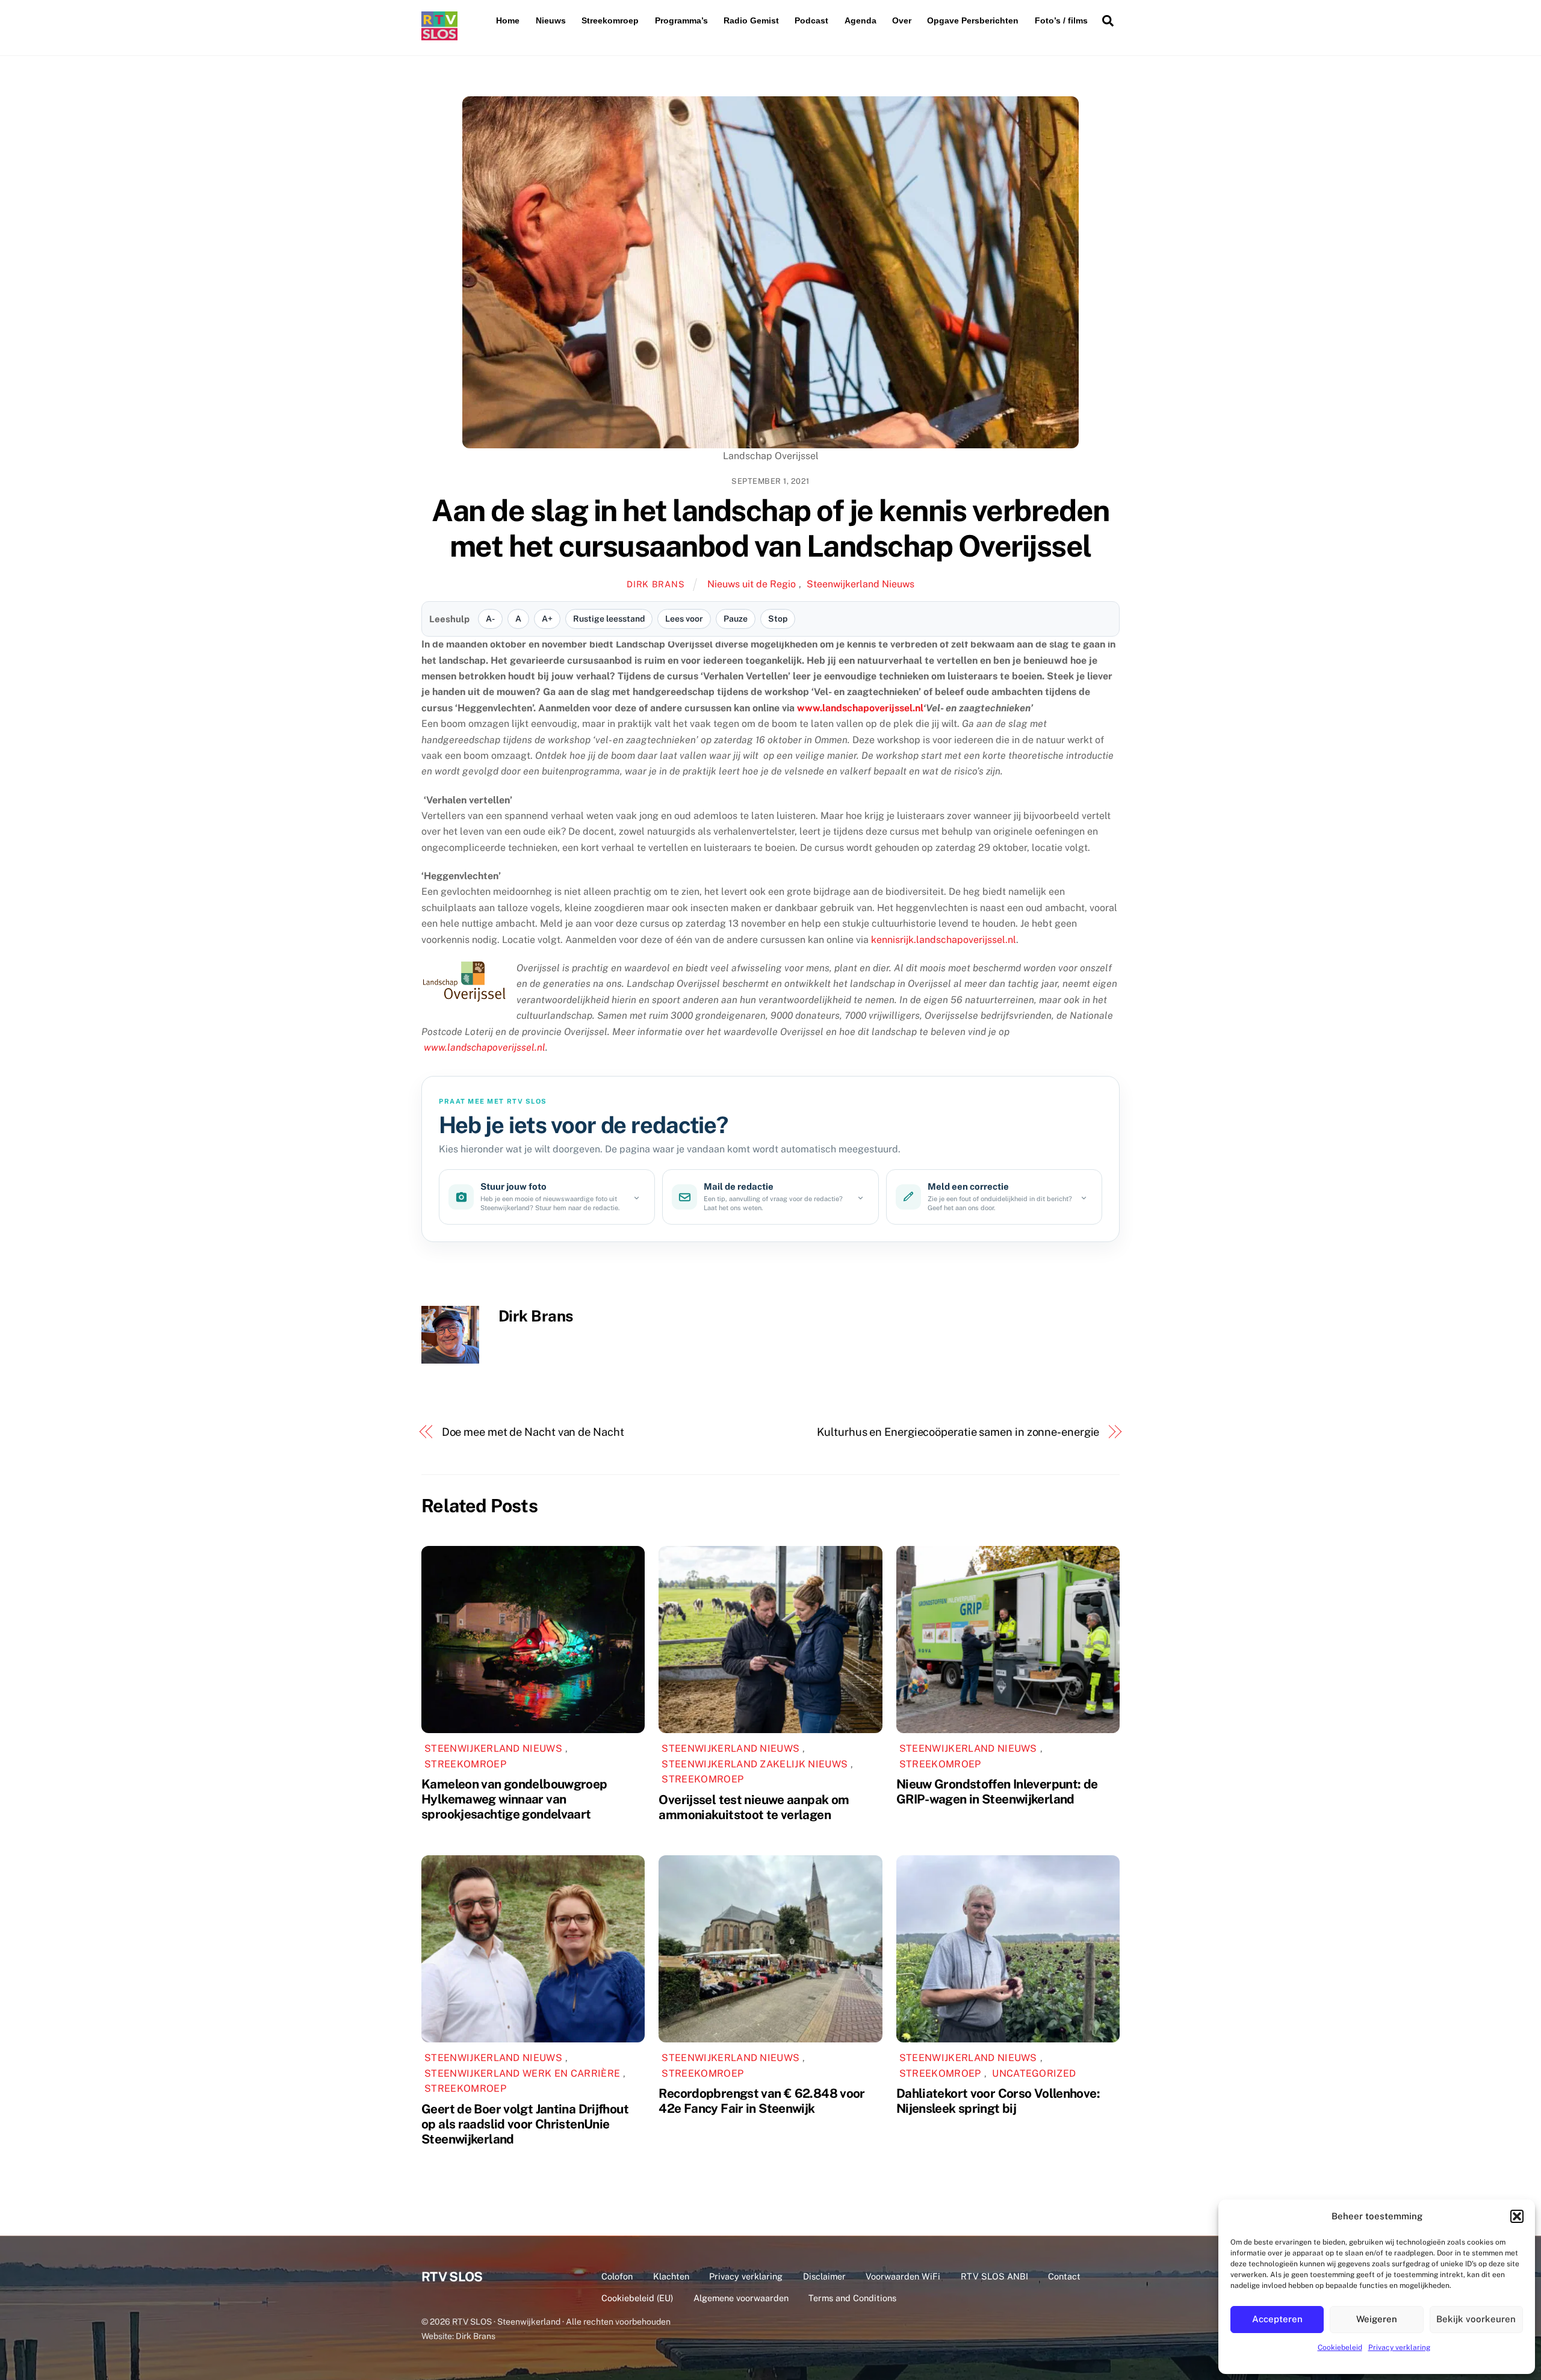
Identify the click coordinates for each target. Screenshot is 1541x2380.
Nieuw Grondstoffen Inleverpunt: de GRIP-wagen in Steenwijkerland (997, 1791)
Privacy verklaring (1399, 2348)
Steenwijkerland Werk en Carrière (522, 2073)
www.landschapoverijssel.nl (860, 708)
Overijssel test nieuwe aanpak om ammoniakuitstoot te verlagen (754, 1807)
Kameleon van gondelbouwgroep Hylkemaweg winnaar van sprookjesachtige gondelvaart (514, 1799)
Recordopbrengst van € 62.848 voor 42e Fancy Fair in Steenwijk (761, 2101)
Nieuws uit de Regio (752, 584)
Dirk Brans (656, 584)
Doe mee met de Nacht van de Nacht (533, 1432)
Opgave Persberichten (973, 20)
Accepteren (1277, 2319)
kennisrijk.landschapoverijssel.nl (944, 940)
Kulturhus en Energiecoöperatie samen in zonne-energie (958, 1432)
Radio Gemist (751, 20)
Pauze (736, 619)
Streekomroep (610, 20)
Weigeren (1377, 2319)
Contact (1064, 2276)
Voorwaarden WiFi (903, 2276)
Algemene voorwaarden (741, 2298)
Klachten (671, 2276)
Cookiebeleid (1340, 2348)
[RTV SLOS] (439, 35)
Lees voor (684, 619)
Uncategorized (1034, 2073)
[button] (1517, 2216)
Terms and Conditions (852, 2298)
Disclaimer (824, 2276)
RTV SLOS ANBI (994, 2276)
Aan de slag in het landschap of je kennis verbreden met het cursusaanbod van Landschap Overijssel (770, 528)
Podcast (811, 20)
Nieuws (551, 20)
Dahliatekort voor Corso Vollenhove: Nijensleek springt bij (998, 2101)
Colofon (617, 2276)
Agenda (860, 20)
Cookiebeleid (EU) (637, 2298)
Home (508, 20)
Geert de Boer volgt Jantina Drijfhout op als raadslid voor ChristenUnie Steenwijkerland (525, 2124)
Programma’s (681, 20)
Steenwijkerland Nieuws (860, 584)
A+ (547, 619)
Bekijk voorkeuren (1476, 2319)
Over (902, 20)
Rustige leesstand (609, 619)
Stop (778, 619)
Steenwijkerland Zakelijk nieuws (755, 1764)
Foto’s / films (1061, 20)
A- (490, 619)
